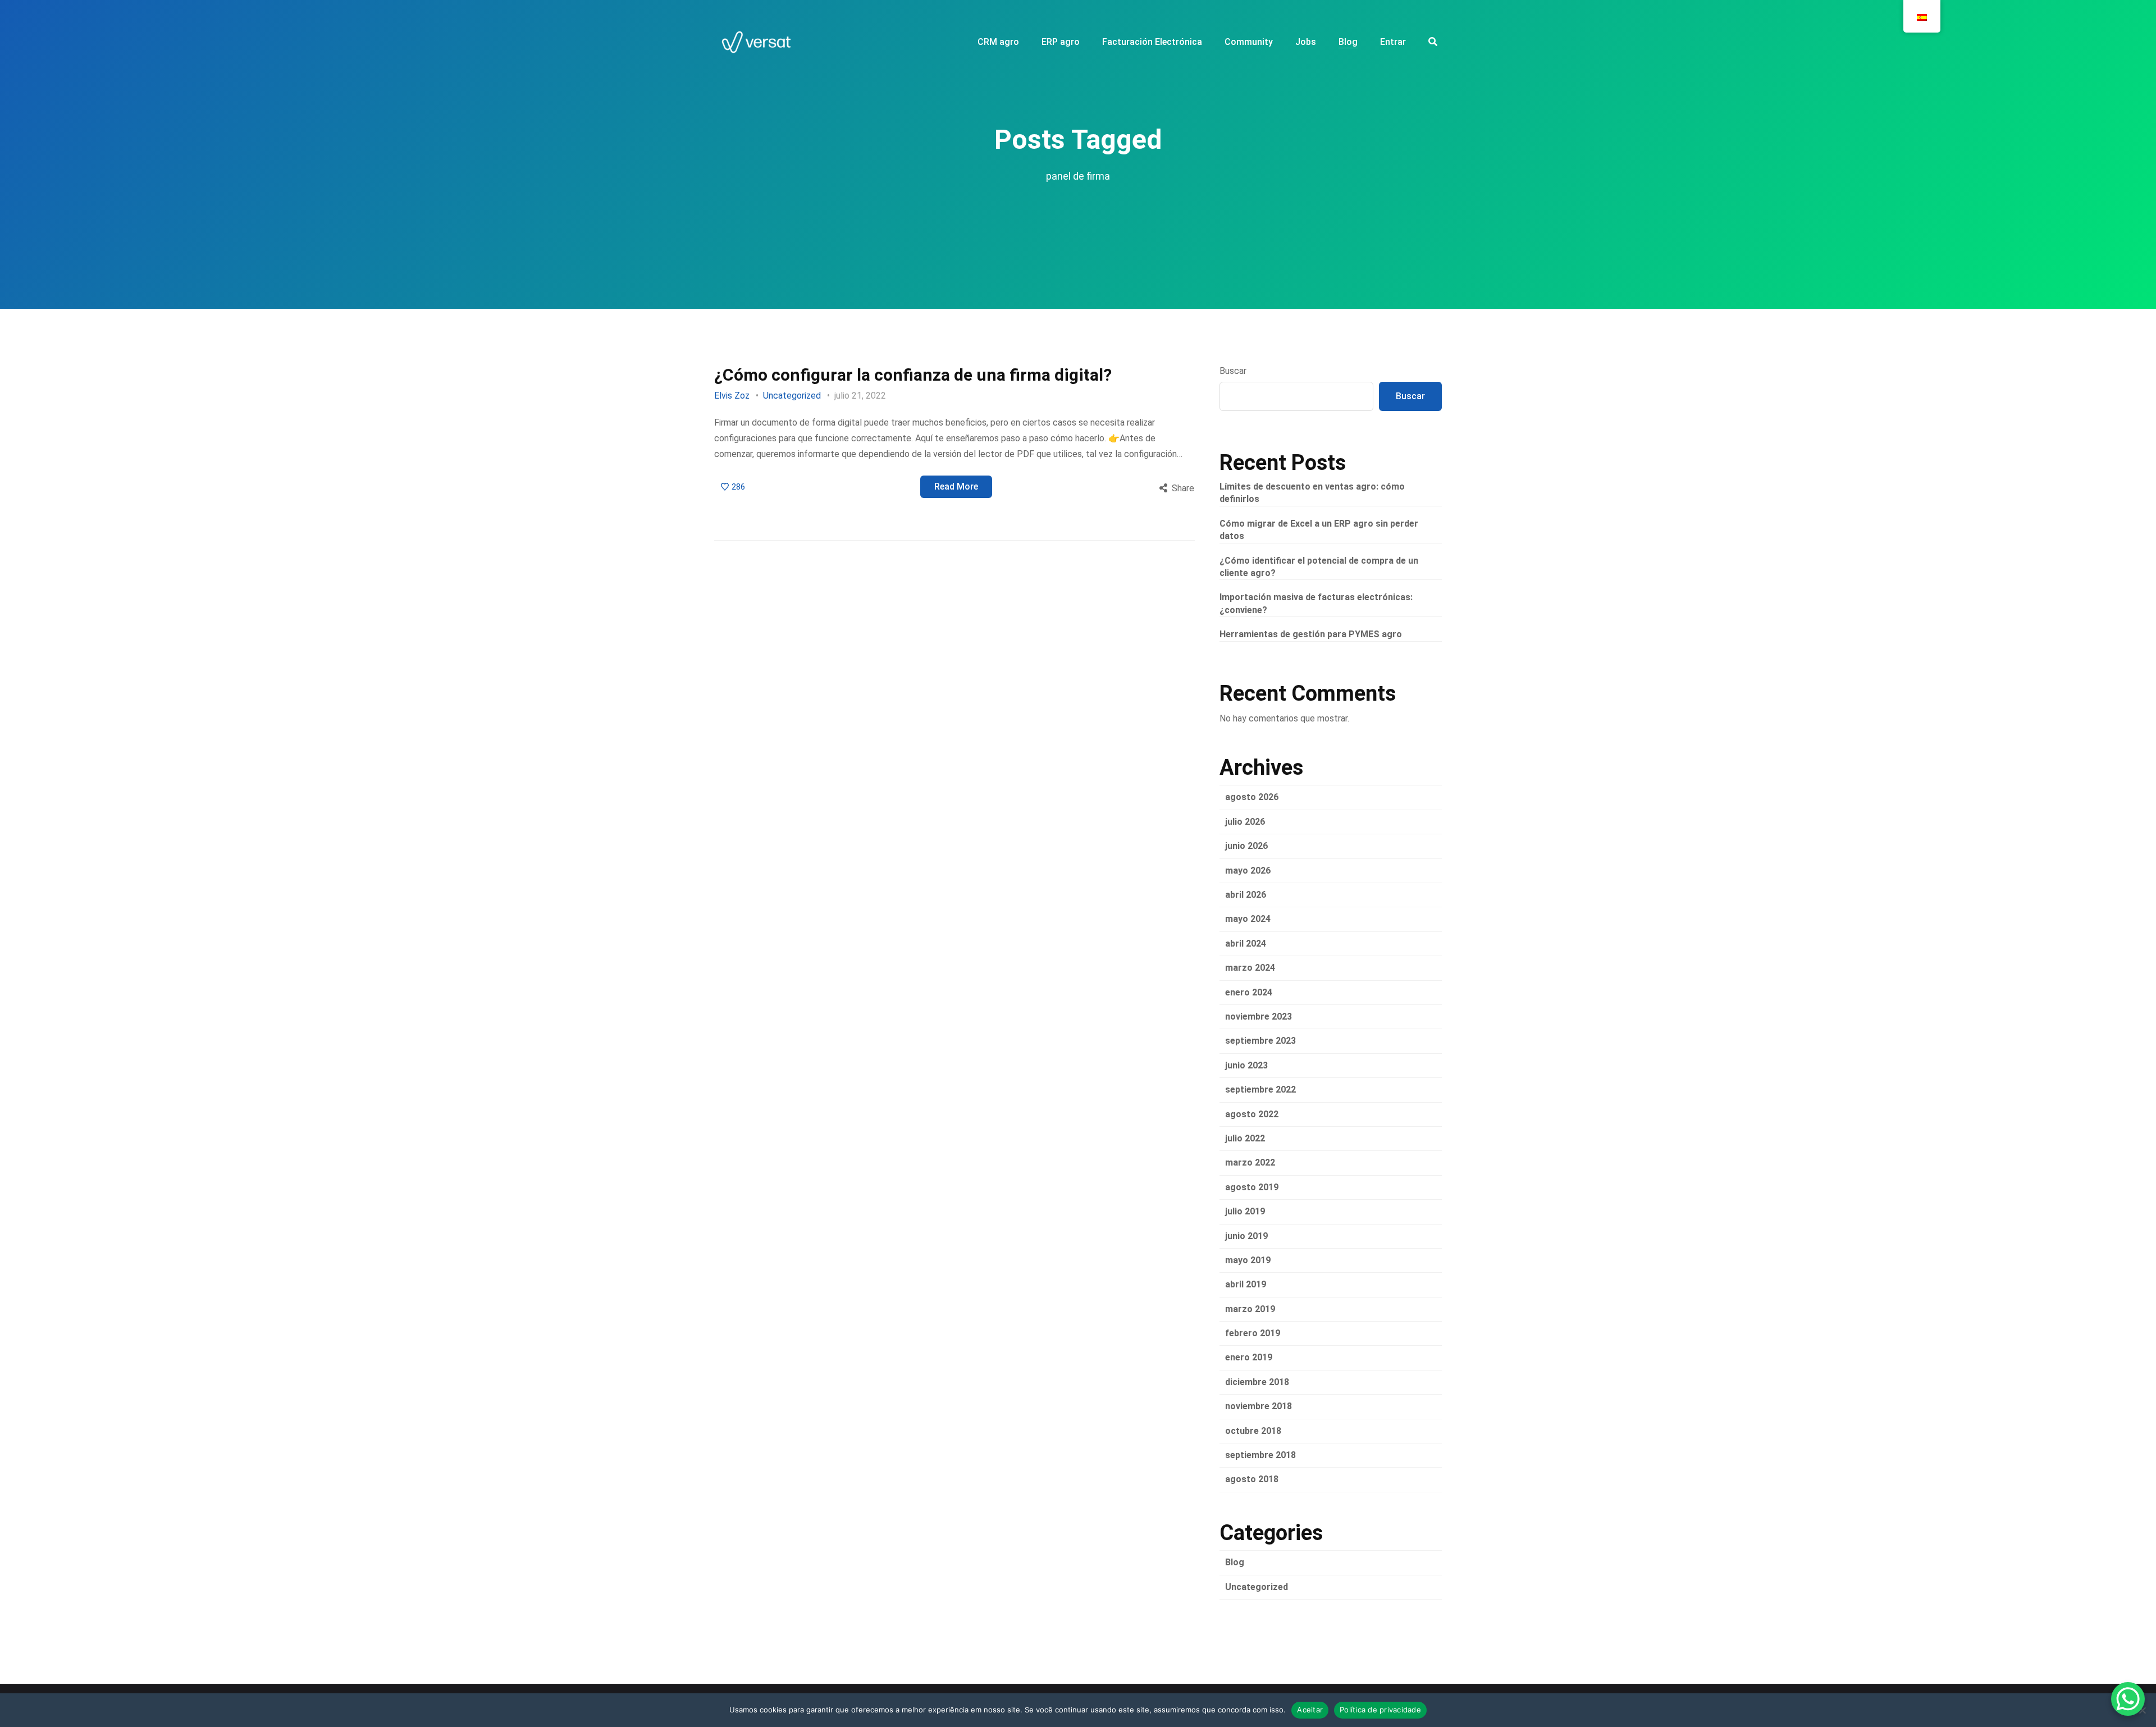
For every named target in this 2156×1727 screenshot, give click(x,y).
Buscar (1233, 371)
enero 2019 (1249, 1357)
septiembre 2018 (1260, 1455)
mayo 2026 (1248, 871)
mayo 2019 (1248, 1260)
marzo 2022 (1250, 1162)
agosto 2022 (1252, 1114)
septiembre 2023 (1260, 1041)
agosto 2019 (1252, 1187)
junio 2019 (1246, 1236)
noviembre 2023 (1259, 1016)
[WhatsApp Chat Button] (2128, 1699)
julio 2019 (1245, 1211)
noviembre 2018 (1259, 1406)
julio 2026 (1245, 822)
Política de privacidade (1380, 1710)
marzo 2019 (1250, 1309)
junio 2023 (1246, 1065)
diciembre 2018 (1257, 1382)
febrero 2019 (1253, 1333)
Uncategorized (792, 396)
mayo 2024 (1248, 919)
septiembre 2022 (1260, 1089)
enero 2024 (1249, 992)
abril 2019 (1246, 1284)
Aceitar (1310, 1710)
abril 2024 (1246, 944)
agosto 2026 (1252, 797)
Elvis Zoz (732, 396)
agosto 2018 (1252, 1479)
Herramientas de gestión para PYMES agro (1311, 634)
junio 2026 (1246, 846)
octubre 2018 (1253, 1431)
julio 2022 (1245, 1138)
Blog (1235, 1562)
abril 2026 (1246, 895)
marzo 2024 (1250, 968)
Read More (956, 486)
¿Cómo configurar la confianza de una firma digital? (913, 375)
